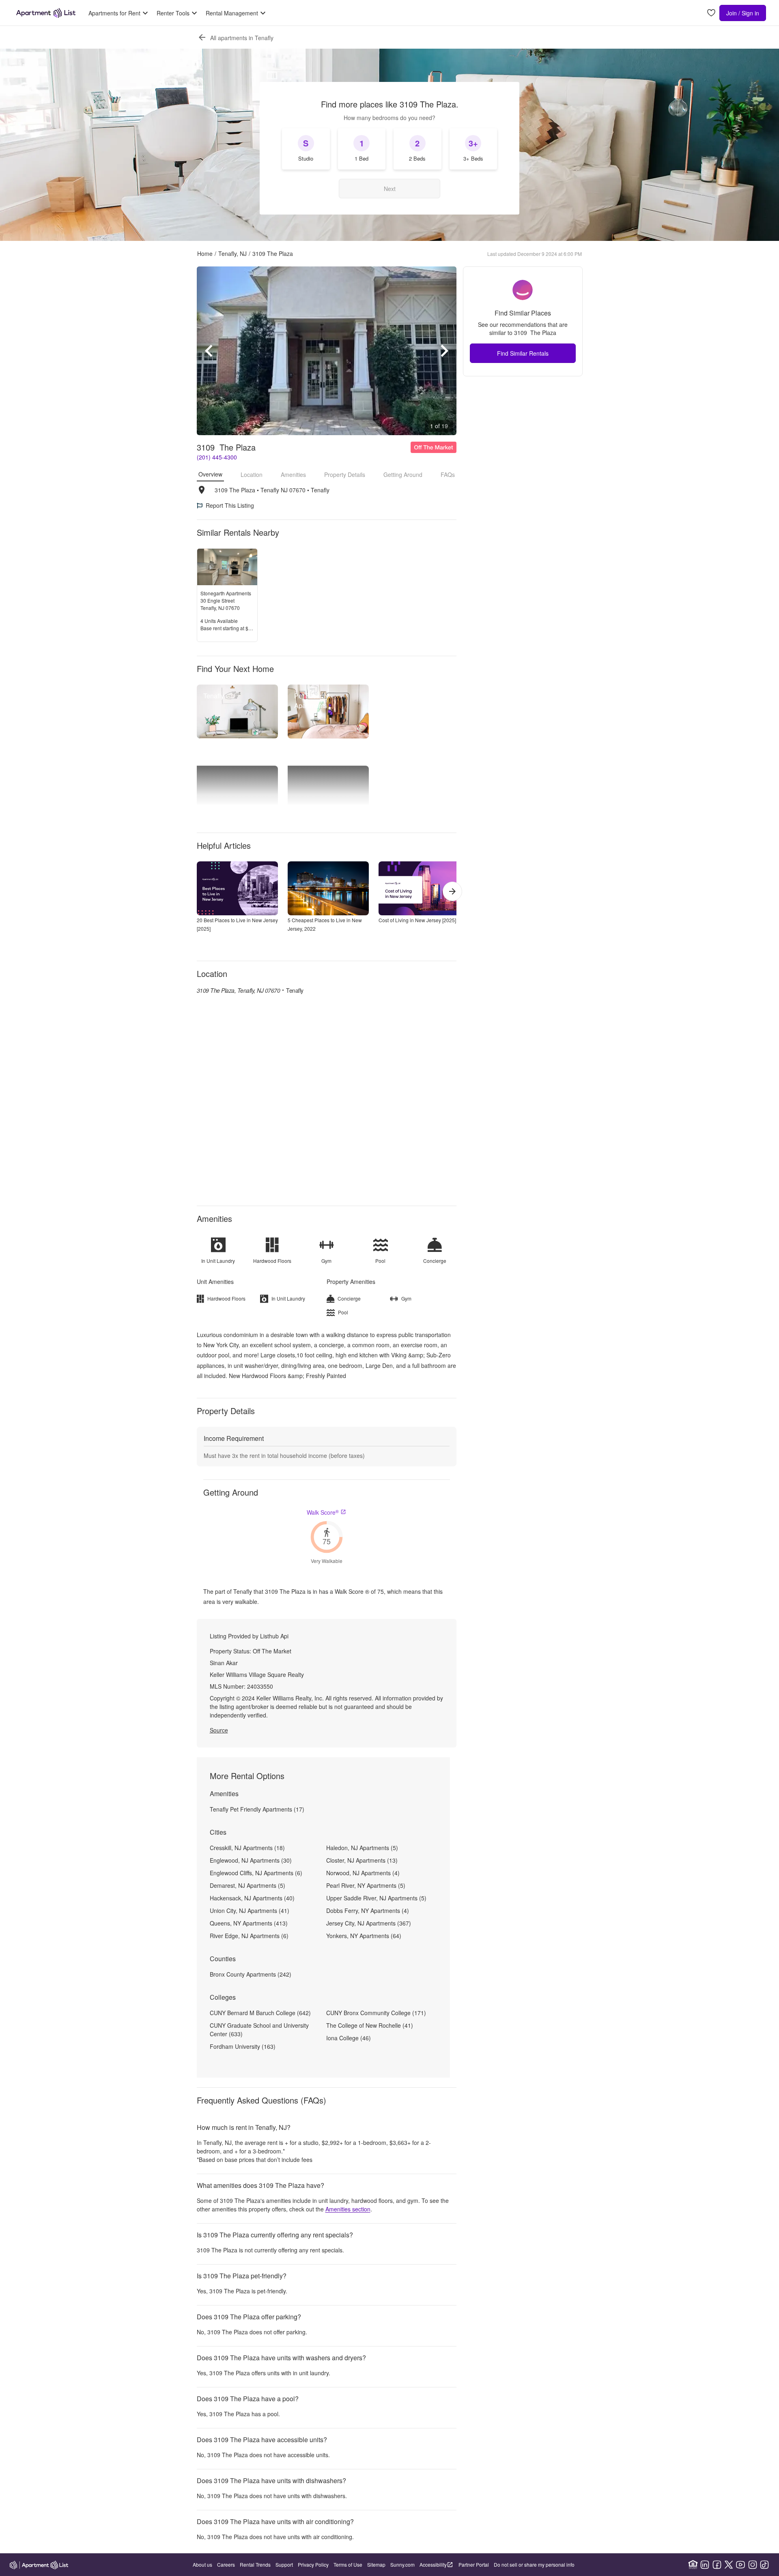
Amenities (293, 474)
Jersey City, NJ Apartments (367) (369, 1923)
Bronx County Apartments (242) (251, 1974)
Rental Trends (255, 2564)
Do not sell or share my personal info (534, 2564)
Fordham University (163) (243, 2046)
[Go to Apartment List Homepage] (46, 13)
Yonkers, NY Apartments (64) (364, 1936)
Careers (226, 2564)
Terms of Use (348, 2564)
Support (284, 2564)
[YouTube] (740, 2565)
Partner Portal (474, 2564)
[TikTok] (764, 2565)
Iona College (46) (349, 2038)
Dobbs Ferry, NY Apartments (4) (368, 1911)
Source (219, 1730)
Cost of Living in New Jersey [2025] (417, 920)
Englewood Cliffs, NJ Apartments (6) (256, 1873)
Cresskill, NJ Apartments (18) (247, 1848)
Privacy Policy (313, 2564)
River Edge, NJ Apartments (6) (249, 1936)
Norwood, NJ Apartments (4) (363, 1873)
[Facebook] (717, 2565)
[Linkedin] (705, 2565)
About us (202, 2564)
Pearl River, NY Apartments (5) (366, 1885)
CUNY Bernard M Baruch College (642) (260, 2013)
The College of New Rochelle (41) (370, 2025)
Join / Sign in (743, 13)
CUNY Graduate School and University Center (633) (259, 2030)
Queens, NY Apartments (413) (249, 1923)
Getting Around (403, 474)
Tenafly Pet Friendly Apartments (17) (257, 1809)
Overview (210, 474)
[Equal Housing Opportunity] (693, 2565)
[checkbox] (306, 149)
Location (252, 474)
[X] (729, 2565)
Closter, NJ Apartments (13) (362, 1860)
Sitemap (376, 2564)
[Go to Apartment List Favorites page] (711, 13)
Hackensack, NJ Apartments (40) (252, 1898)
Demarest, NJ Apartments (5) (247, 1885)
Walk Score (323, 1512)
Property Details (345, 474)
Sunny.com (402, 2564)
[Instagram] (753, 2565)
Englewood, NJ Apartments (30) (251, 1860)
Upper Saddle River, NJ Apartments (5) (376, 1898)
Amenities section (348, 2209)
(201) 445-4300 (217, 457)
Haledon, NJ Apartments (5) (362, 1848)
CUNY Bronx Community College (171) (376, 2013)
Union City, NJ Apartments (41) (250, 1911)
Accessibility (433, 2564)
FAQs (448, 474)
